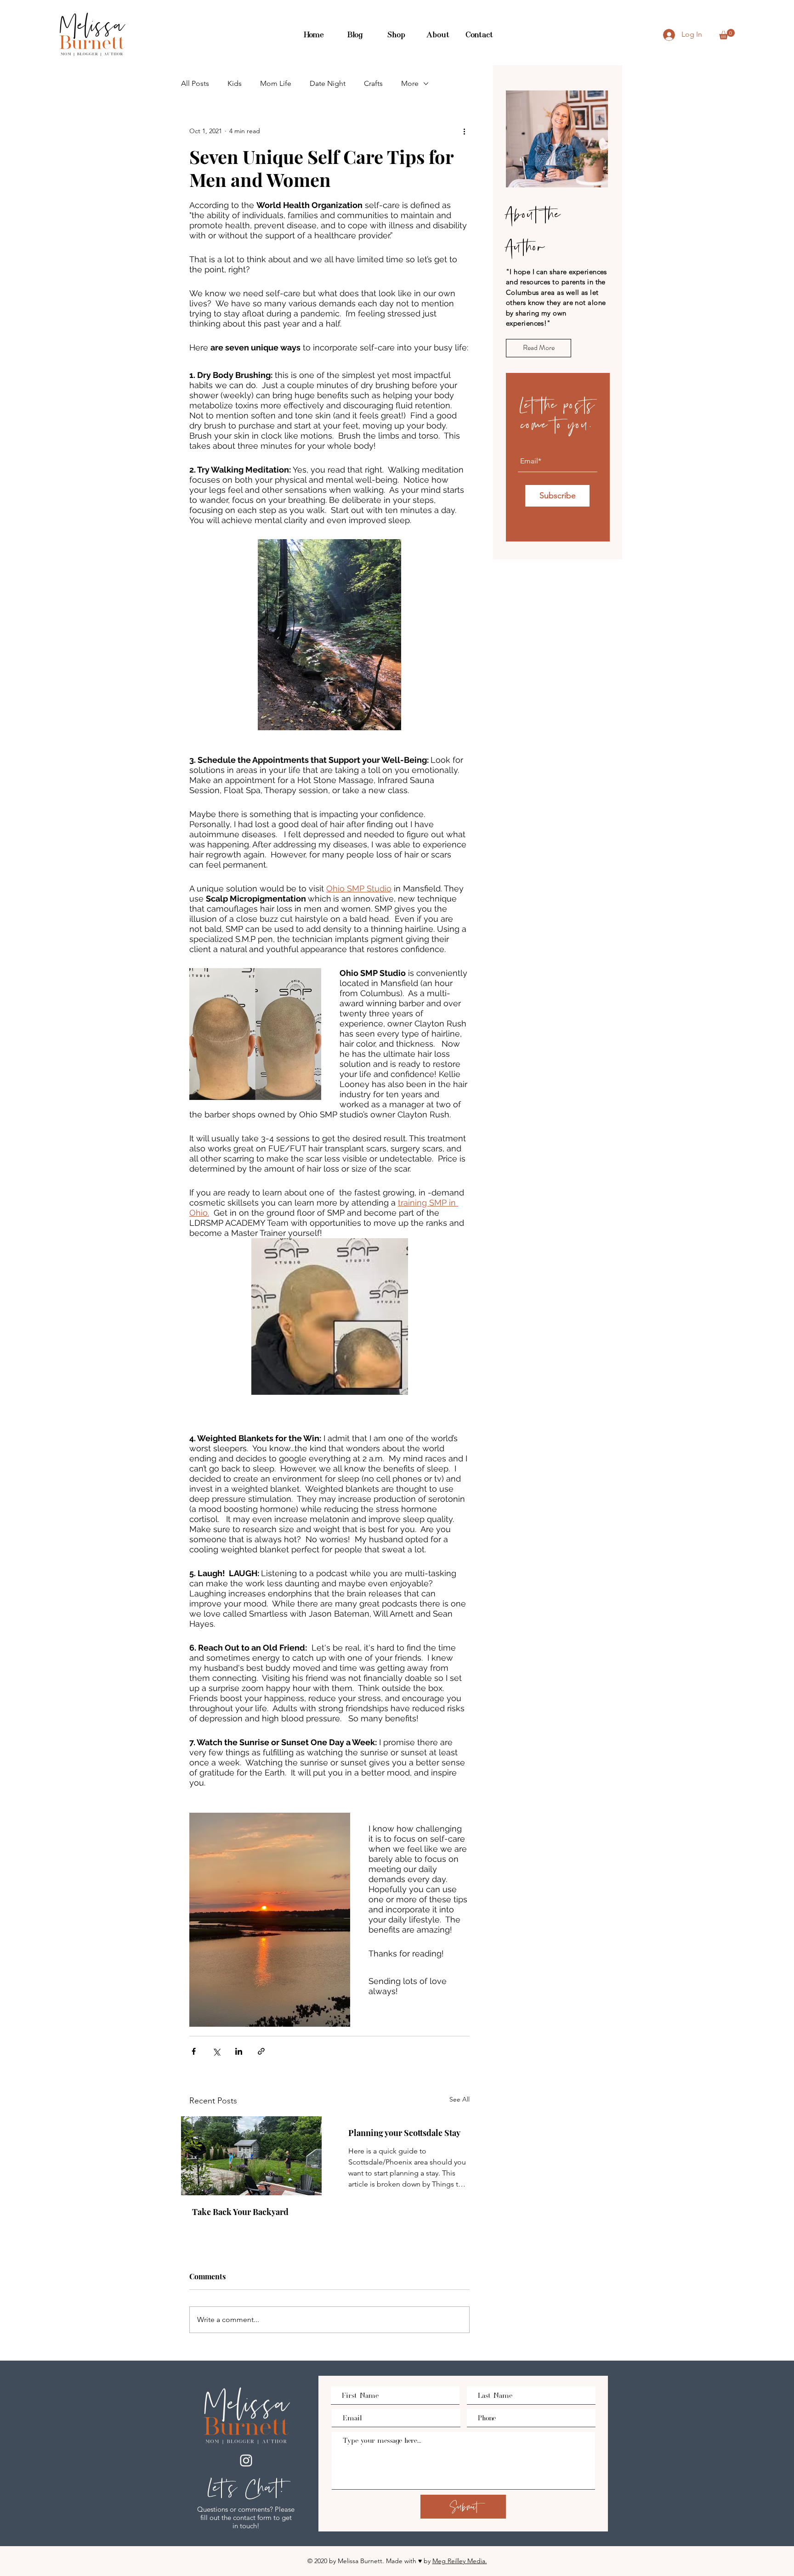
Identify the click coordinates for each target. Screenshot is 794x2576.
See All (459, 2099)
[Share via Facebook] (194, 2051)
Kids (235, 83)
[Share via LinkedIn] (239, 2051)
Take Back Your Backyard (240, 2212)
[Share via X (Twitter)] (216, 2051)
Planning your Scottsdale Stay (404, 2133)
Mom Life (276, 83)
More (410, 83)
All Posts (195, 83)
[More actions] (464, 131)
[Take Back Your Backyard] (251, 2156)
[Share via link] (261, 2051)
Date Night (328, 83)
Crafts (373, 83)
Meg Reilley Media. (460, 2561)
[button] (727, 34)
